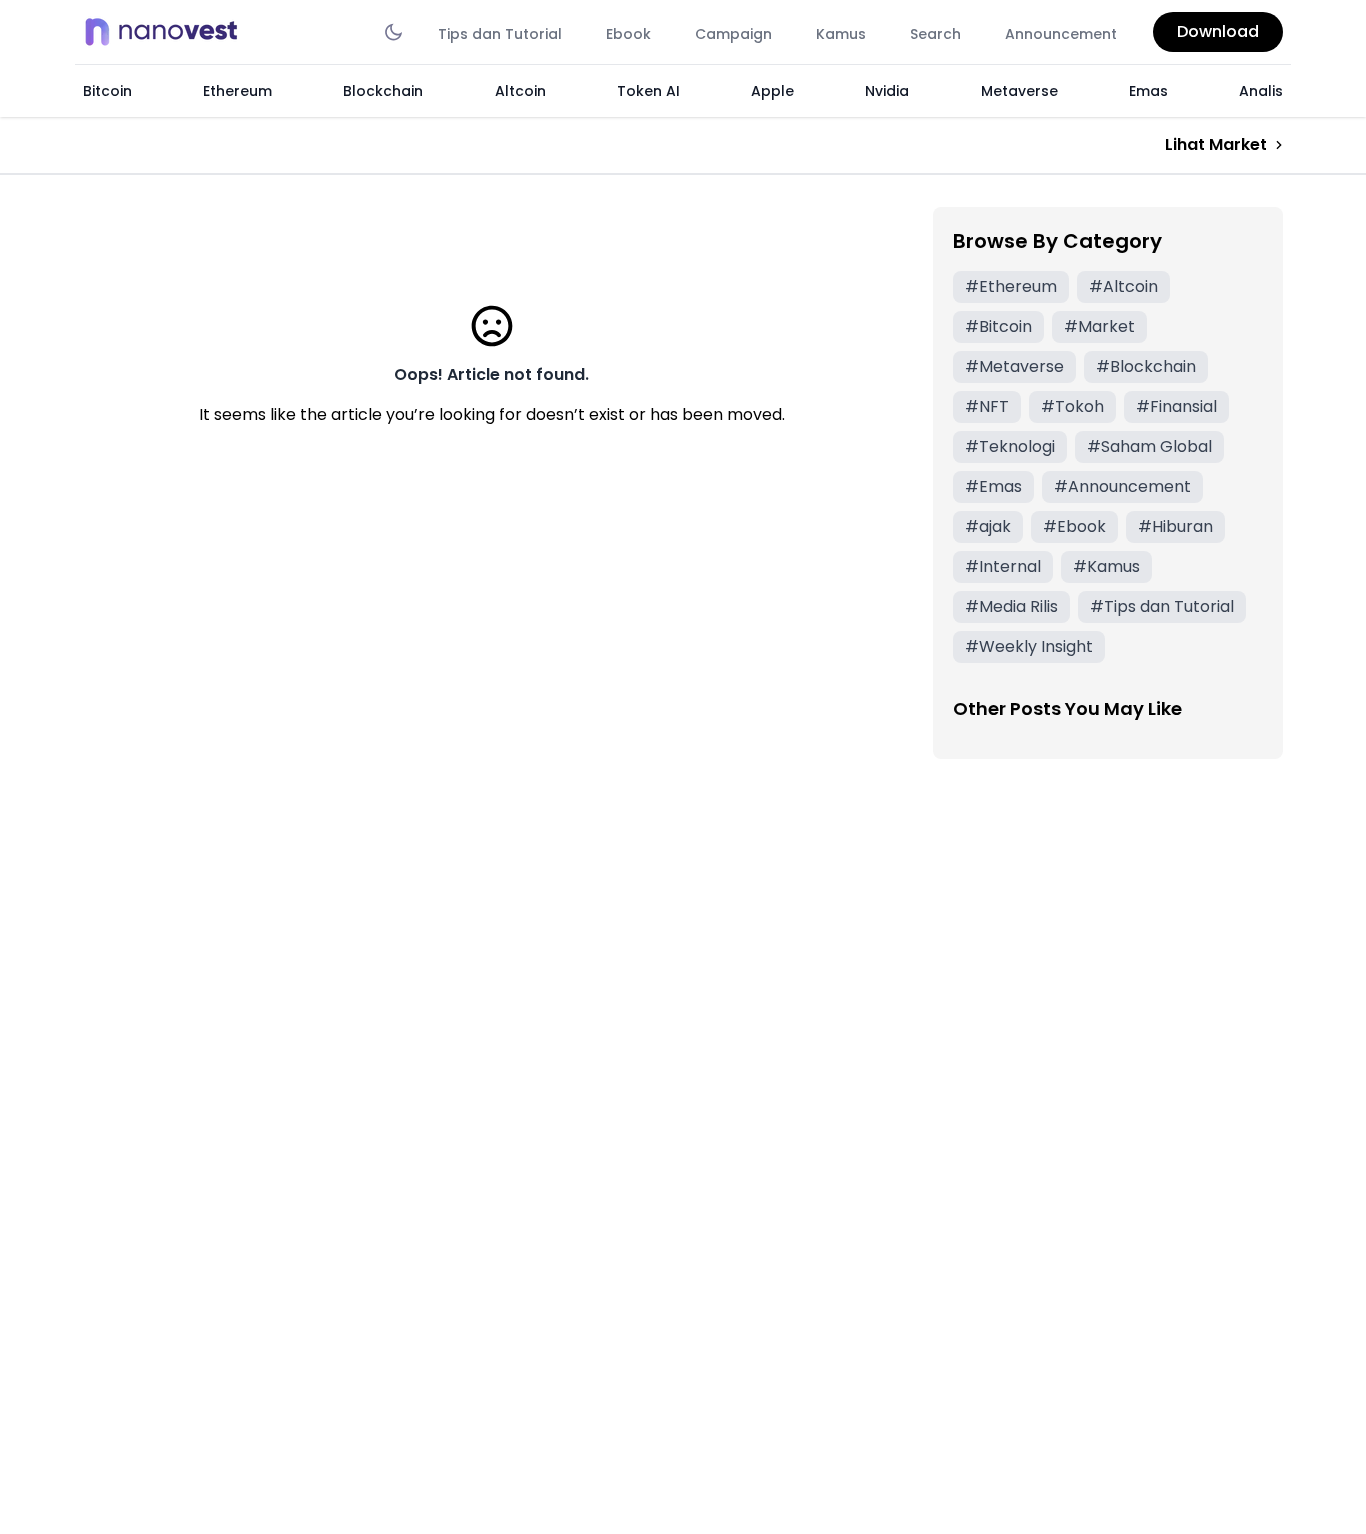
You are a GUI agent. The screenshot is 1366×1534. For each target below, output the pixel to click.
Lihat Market (1216, 144)
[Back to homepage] (167, 32)
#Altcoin (1123, 286)
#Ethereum (1011, 286)
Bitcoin (107, 91)
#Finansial (1176, 406)
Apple (772, 91)
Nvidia (887, 91)
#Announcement (1122, 486)
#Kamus (1106, 566)
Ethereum (237, 91)
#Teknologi (1010, 446)
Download (1218, 31)
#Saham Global (1149, 446)
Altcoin (520, 91)
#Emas (993, 486)
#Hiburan (1175, 526)
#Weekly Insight (1029, 646)
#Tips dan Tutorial (1162, 606)
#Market (1099, 326)
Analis (1261, 91)
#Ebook (1074, 526)
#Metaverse (1014, 366)
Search (935, 34)
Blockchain (383, 91)
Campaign (733, 34)
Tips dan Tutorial (500, 34)
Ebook (628, 34)
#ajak (988, 526)
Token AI (648, 91)
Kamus (841, 34)
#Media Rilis (1011, 606)
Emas (1148, 91)
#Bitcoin (998, 326)
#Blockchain (1146, 366)
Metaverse (1019, 91)
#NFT (987, 406)
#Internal (1003, 566)
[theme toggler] (393, 32)
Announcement (1061, 34)
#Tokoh (1072, 406)
